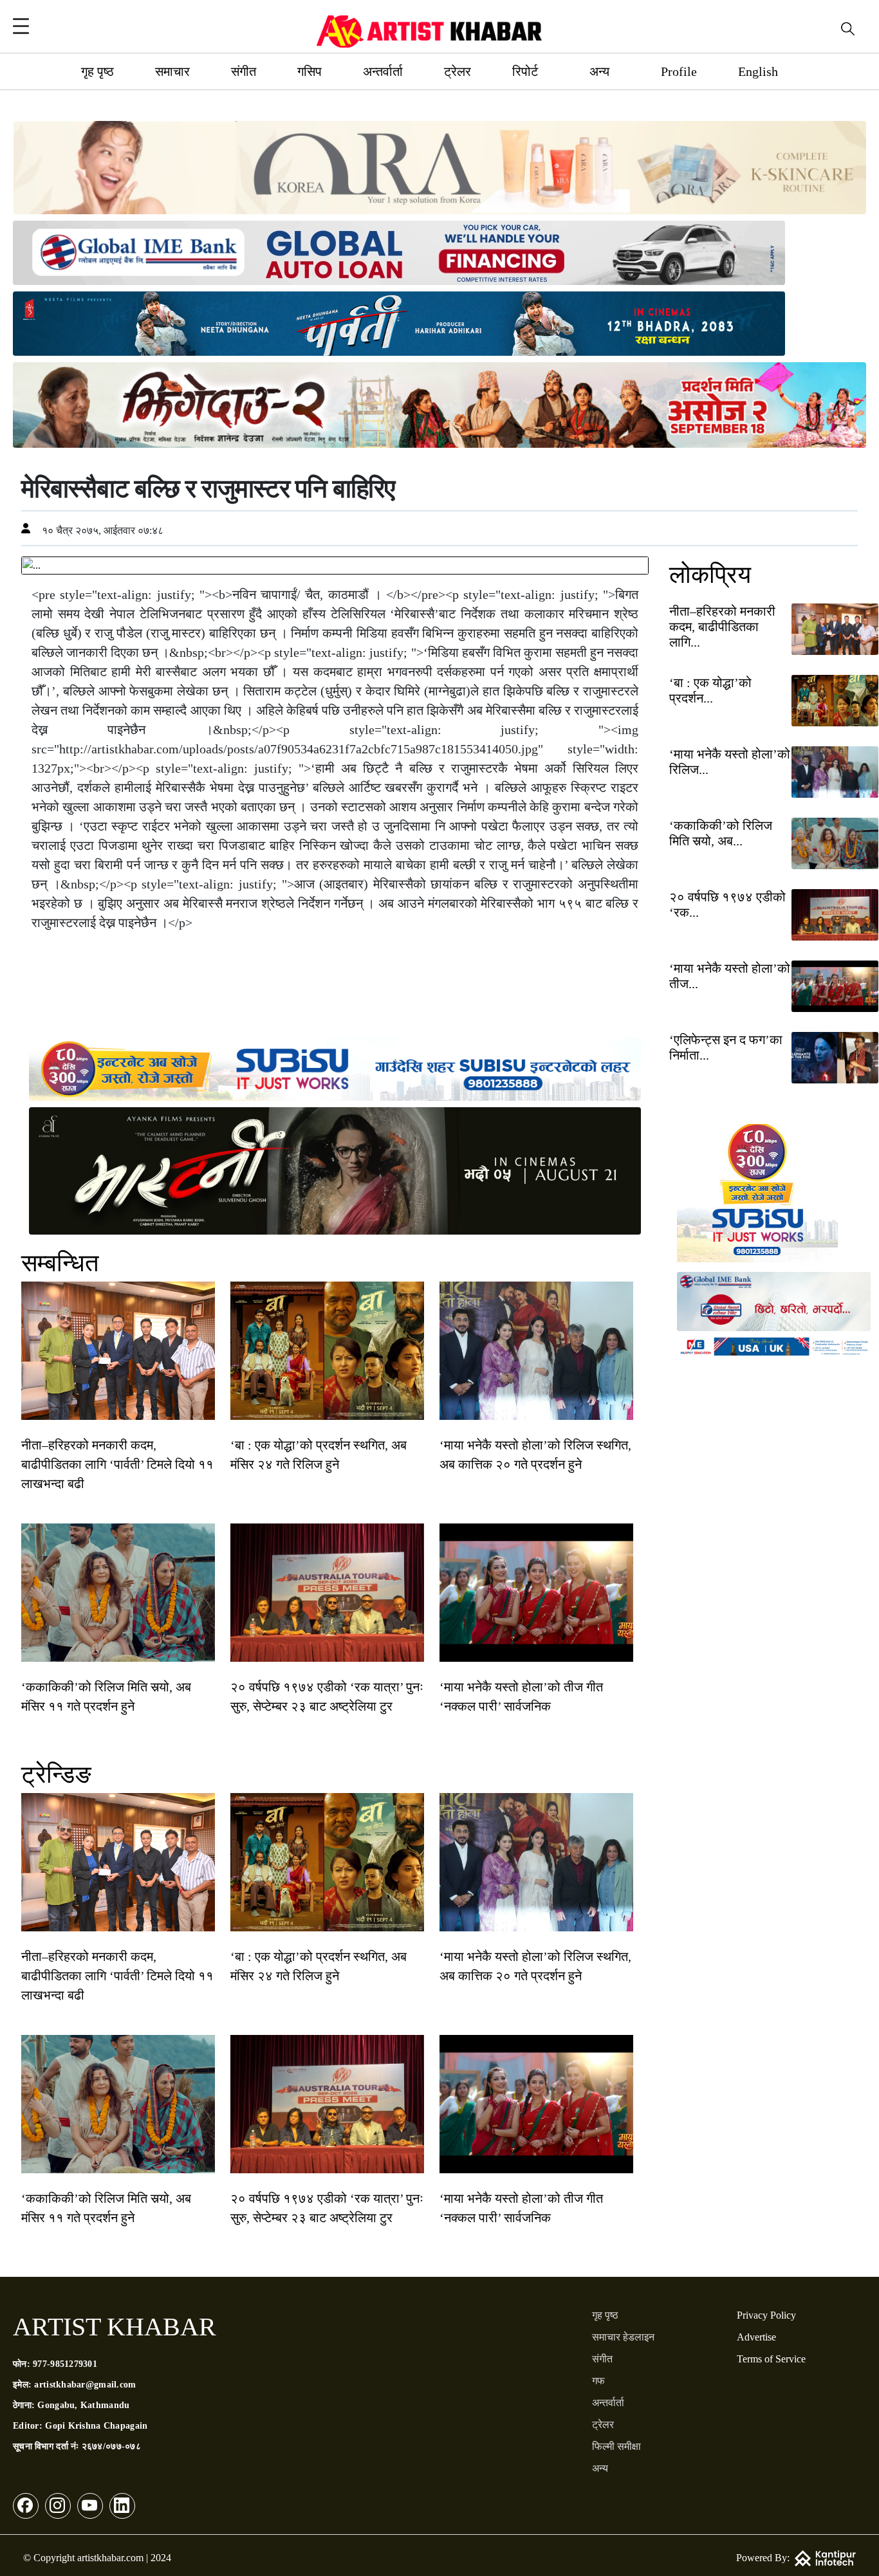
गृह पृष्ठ (97, 71)
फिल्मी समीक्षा (616, 2446)
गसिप (310, 71)
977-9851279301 (65, 2364)
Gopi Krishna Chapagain (96, 2426)
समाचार (172, 71)
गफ (598, 2381)
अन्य (599, 71)
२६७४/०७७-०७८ (111, 2446)
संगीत (244, 71)
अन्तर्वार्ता (383, 71)
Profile (679, 71)
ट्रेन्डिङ (56, 1774)
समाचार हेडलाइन (623, 2337)
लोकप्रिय (710, 575)
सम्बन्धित (60, 1263)
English (758, 71)
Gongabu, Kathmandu (83, 2405)
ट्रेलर (458, 71)
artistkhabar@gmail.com (85, 2385)
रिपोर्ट (525, 71)
